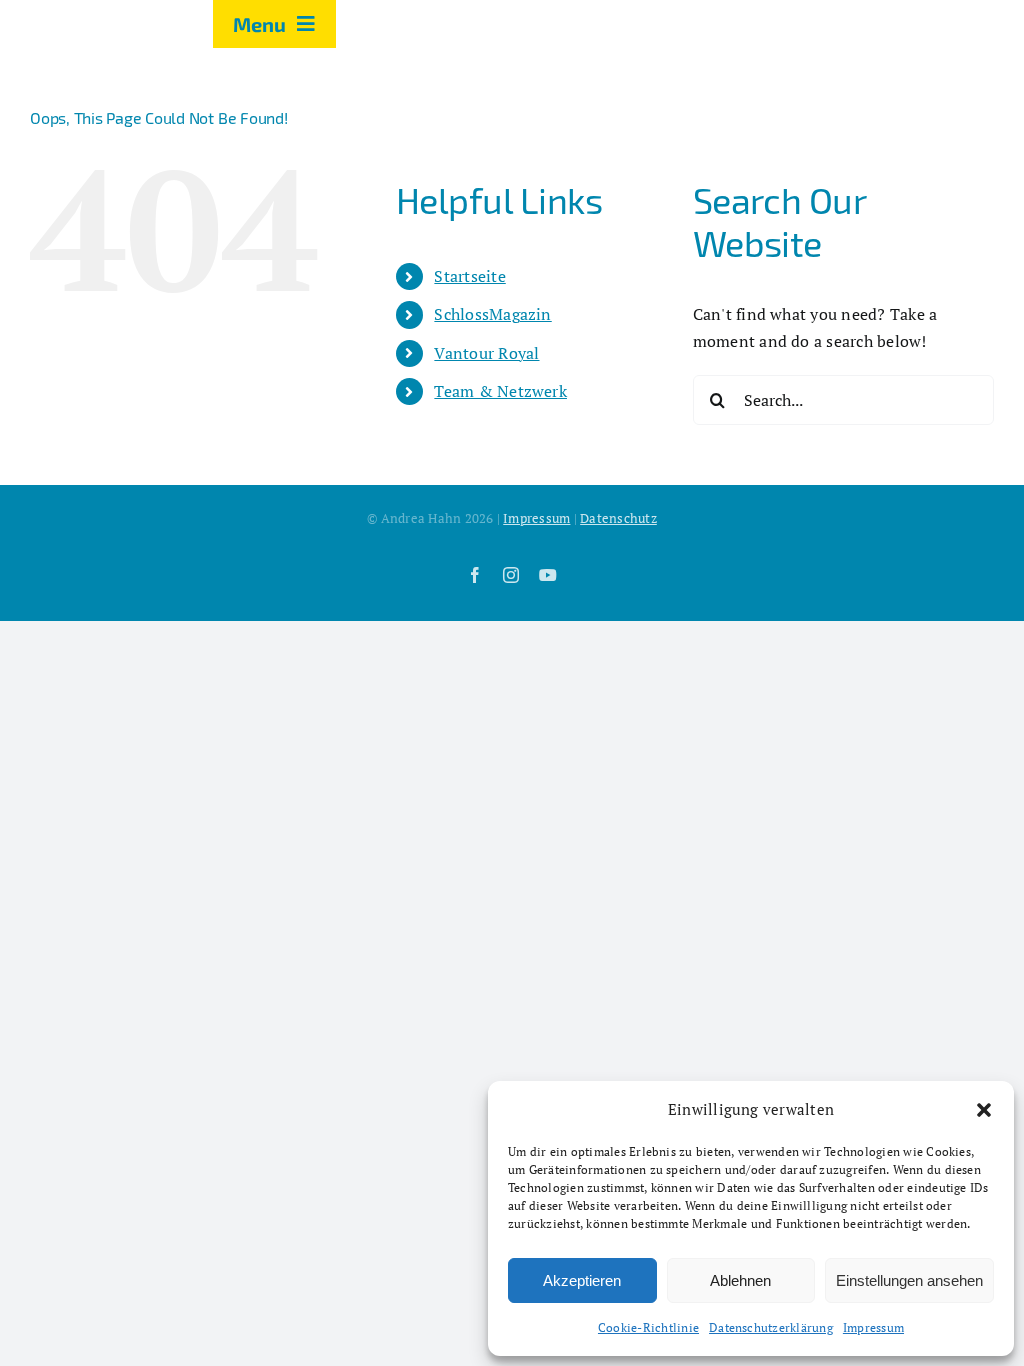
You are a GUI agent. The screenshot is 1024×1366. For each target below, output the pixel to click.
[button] (984, 1110)
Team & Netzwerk (500, 391)
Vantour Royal (486, 353)
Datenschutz (618, 518)
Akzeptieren (582, 1280)
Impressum (873, 1327)
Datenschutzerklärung (771, 1327)
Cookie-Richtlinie (648, 1327)
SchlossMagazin (492, 314)
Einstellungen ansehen (909, 1280)
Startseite (469, 276)
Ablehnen (740, 1280)
